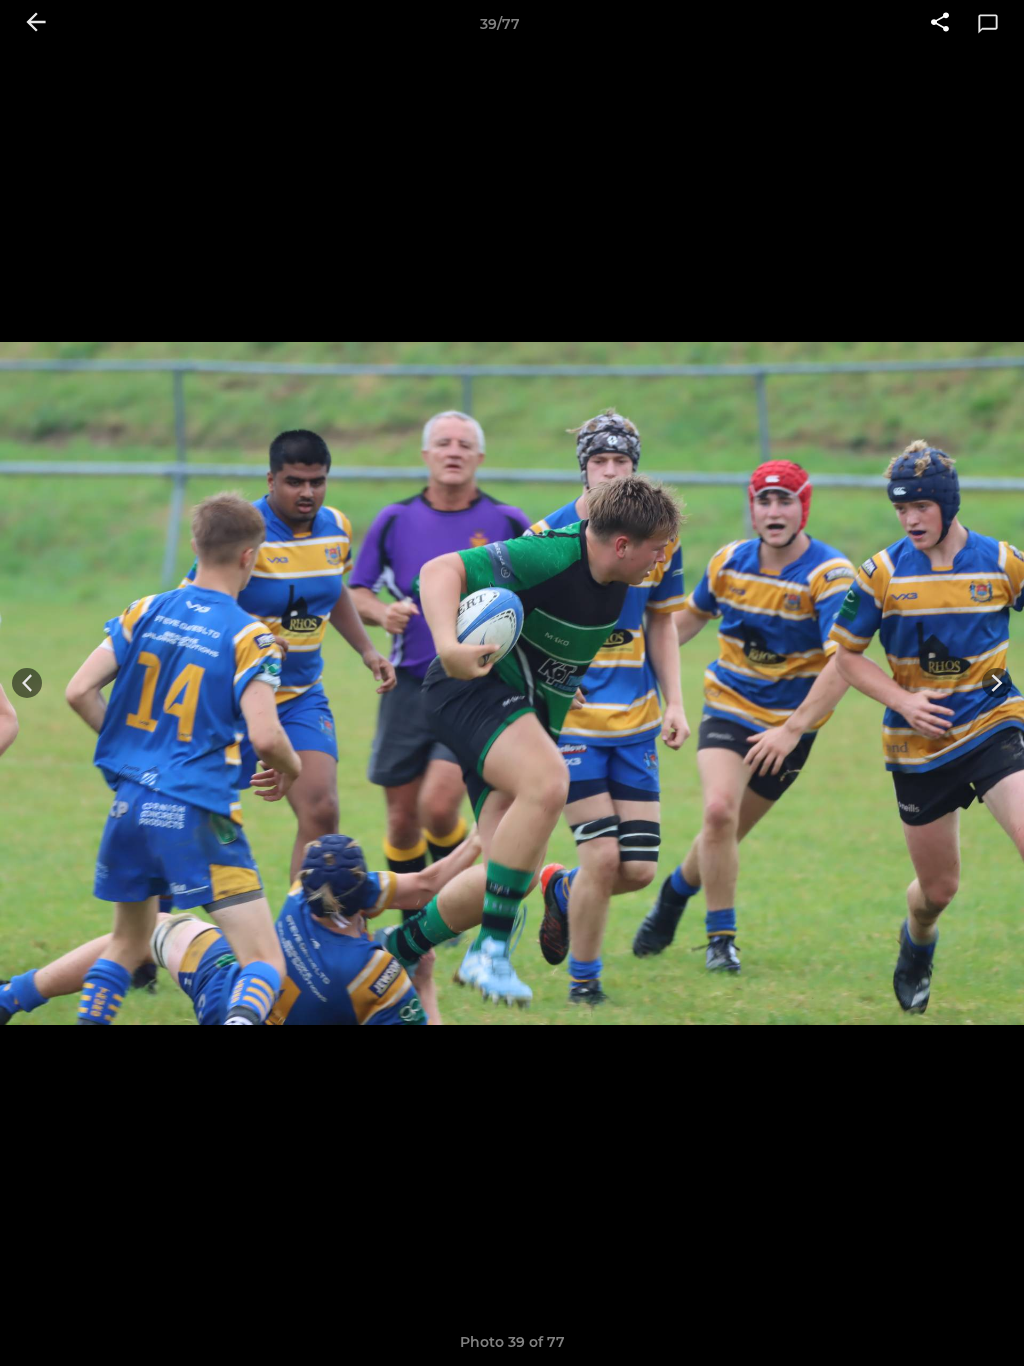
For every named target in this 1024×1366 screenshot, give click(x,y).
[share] (940, 24)
